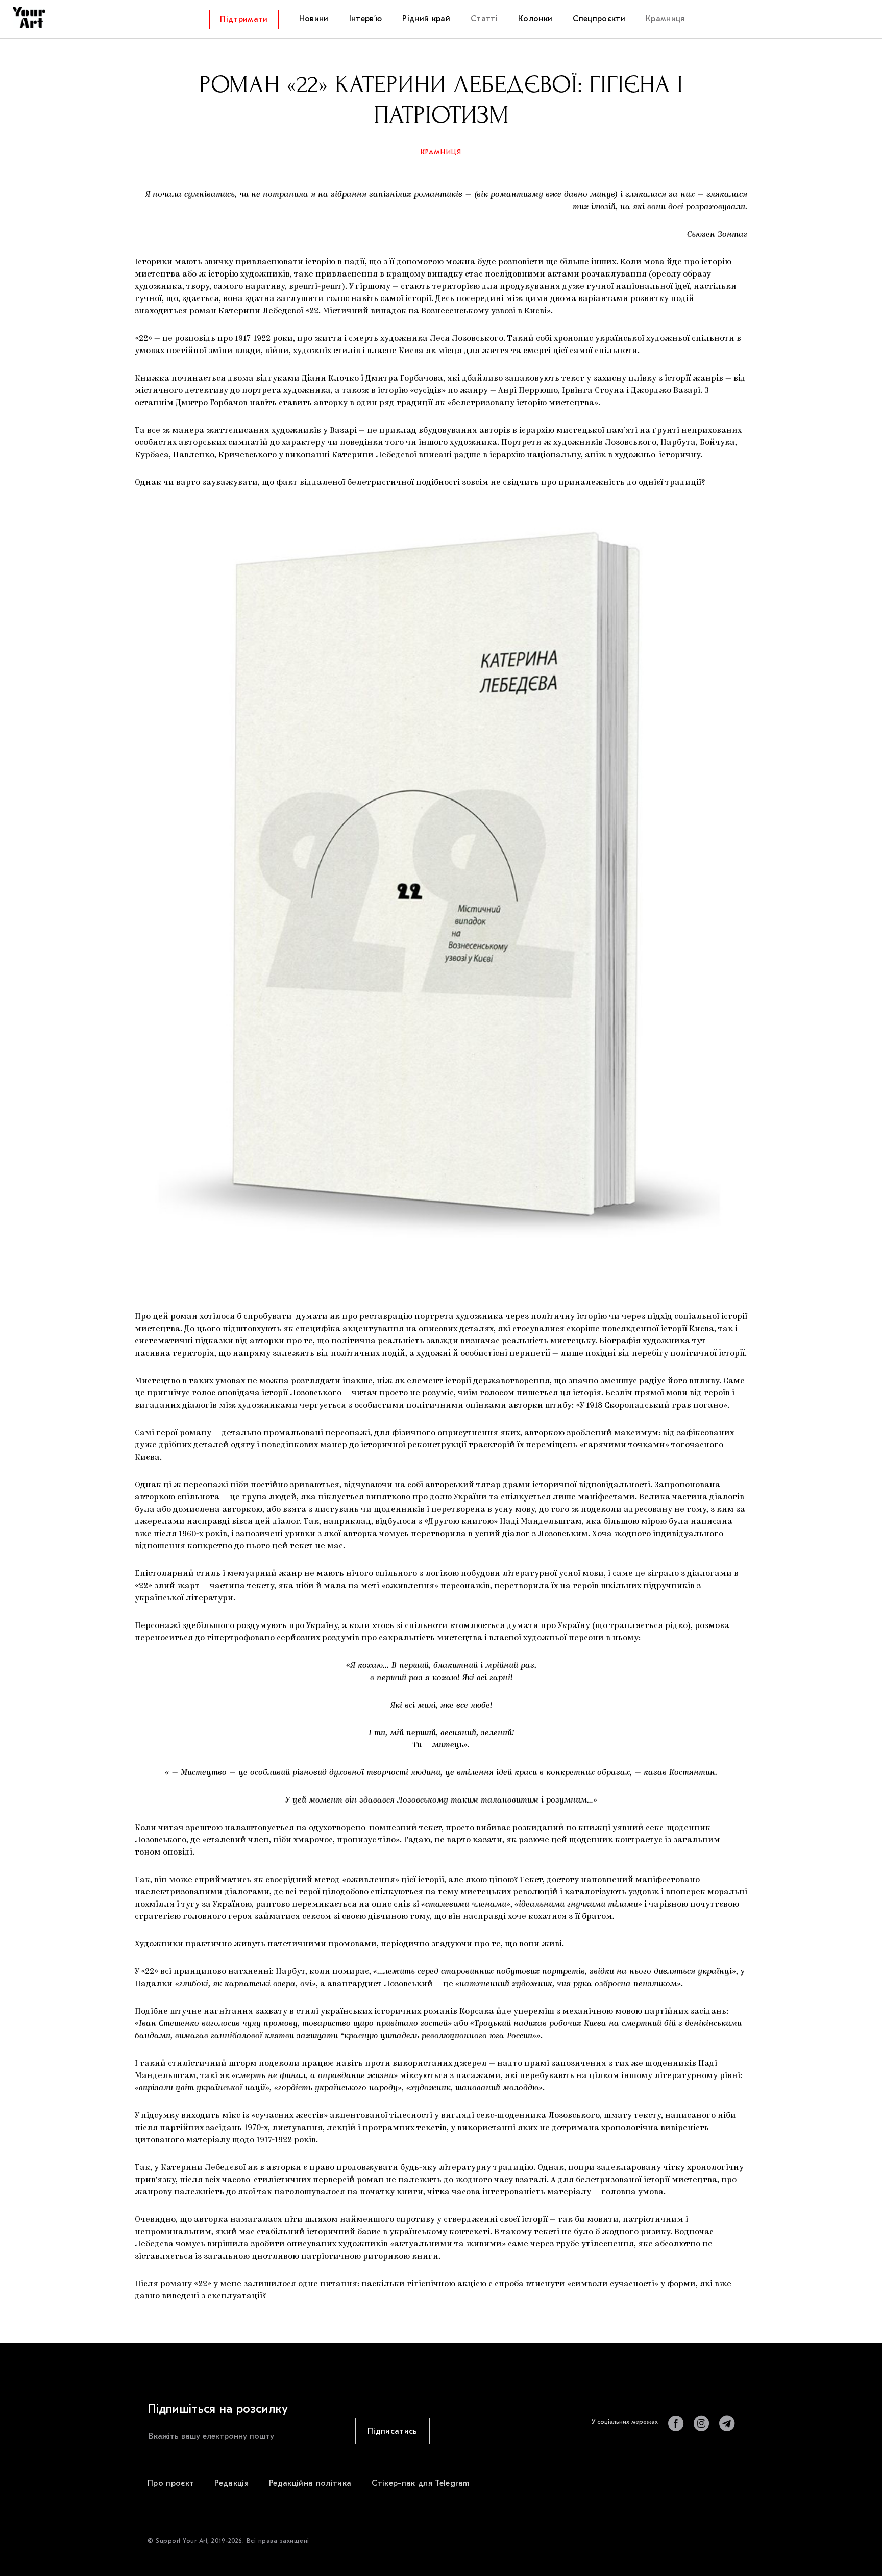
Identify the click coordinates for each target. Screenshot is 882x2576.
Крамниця (441, 152)
